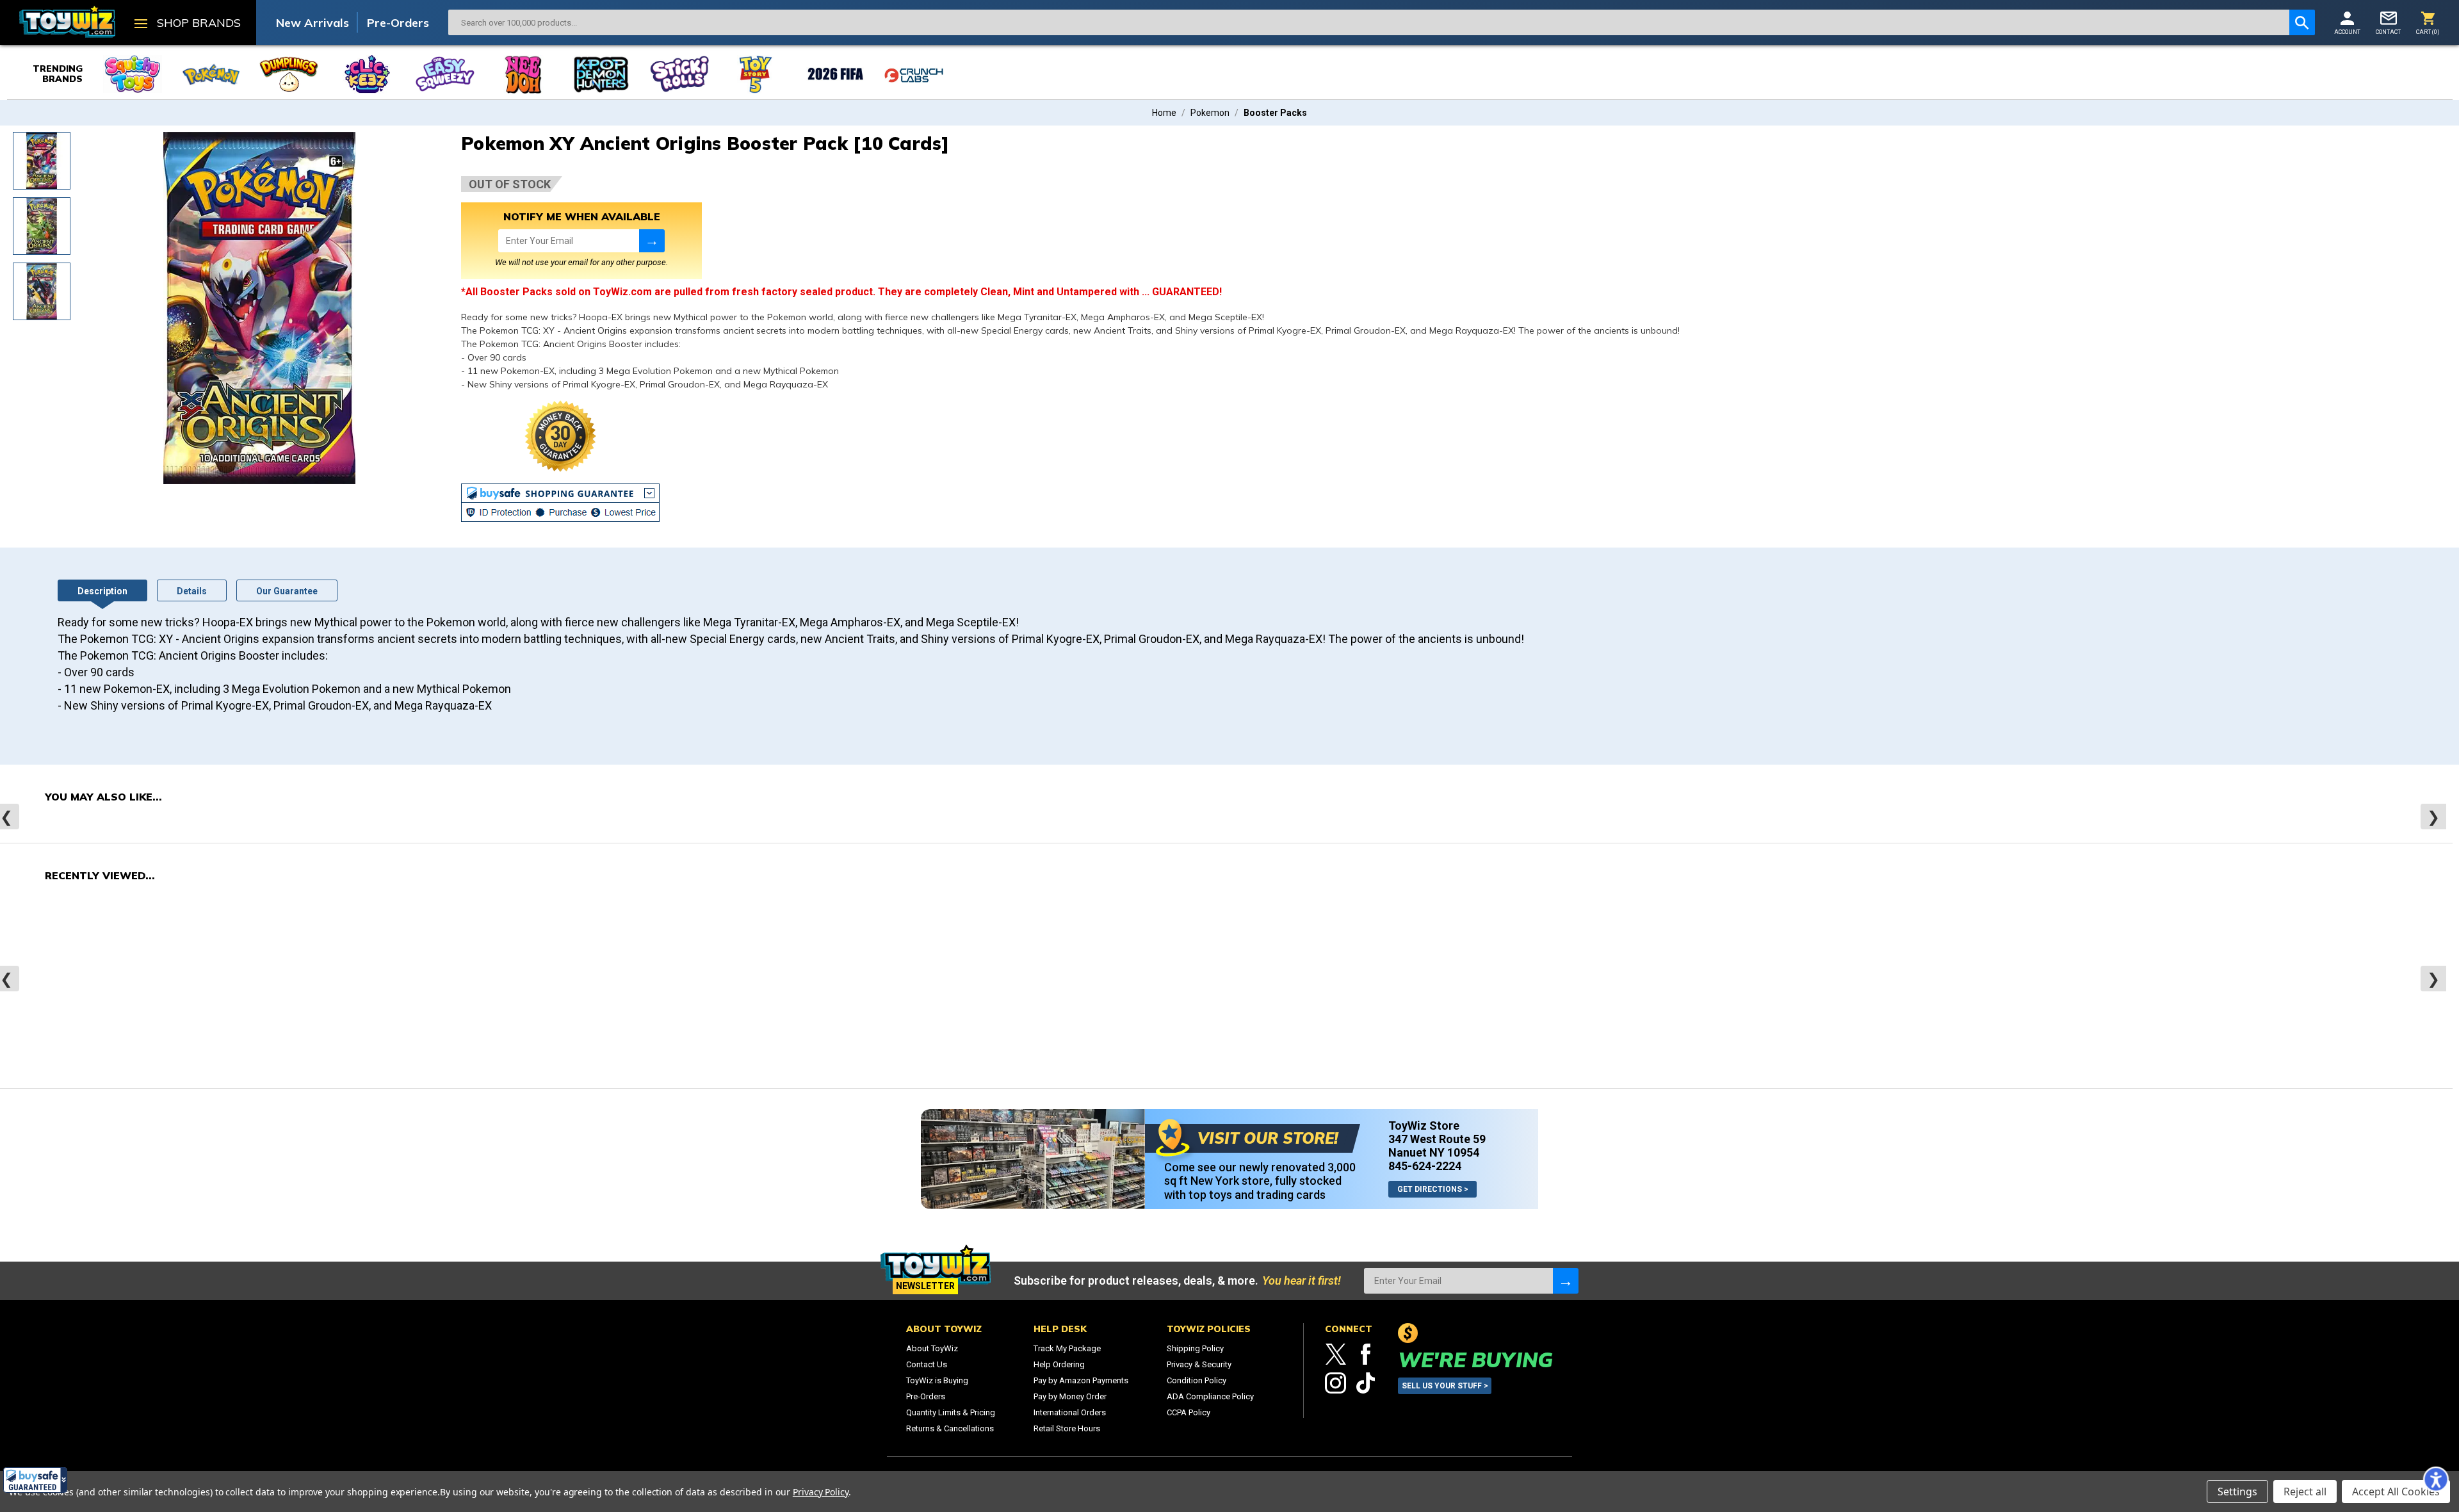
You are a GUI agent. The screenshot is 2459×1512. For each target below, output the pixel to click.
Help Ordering (1059, 1364)
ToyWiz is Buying (937, 1380)
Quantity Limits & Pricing (951, 1412)
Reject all (2305, 1492)
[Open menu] (141, 25)
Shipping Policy (1195, 1348)
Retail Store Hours (1067, 1428)
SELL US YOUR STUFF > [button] (1445, 1386)
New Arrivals (312, 23)
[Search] (2302, 22)
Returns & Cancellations (950, 1428)
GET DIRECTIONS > (1433, 1189)
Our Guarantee (287, 591)
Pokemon (1210, 113)
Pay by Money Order (1070, 1396)
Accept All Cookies (2396, 1492)
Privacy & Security (1199, 1364)
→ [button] (652, 240)
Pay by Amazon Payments (1081, 1380)
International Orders (1070, 1412)
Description (102, 591)
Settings (2237, 1492)
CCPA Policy (1189, 1412)
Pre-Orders (398, 23)
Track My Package (1067, 1348)
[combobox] (1369, 22)
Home (1164, 113)
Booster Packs (1275, 113)
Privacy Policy (821, 1492)
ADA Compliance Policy (1210, 1396)
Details (192, 591)
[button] (35, 1480)
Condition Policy (1197, 1380)
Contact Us (927, 1364)
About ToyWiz (932, 1348)
